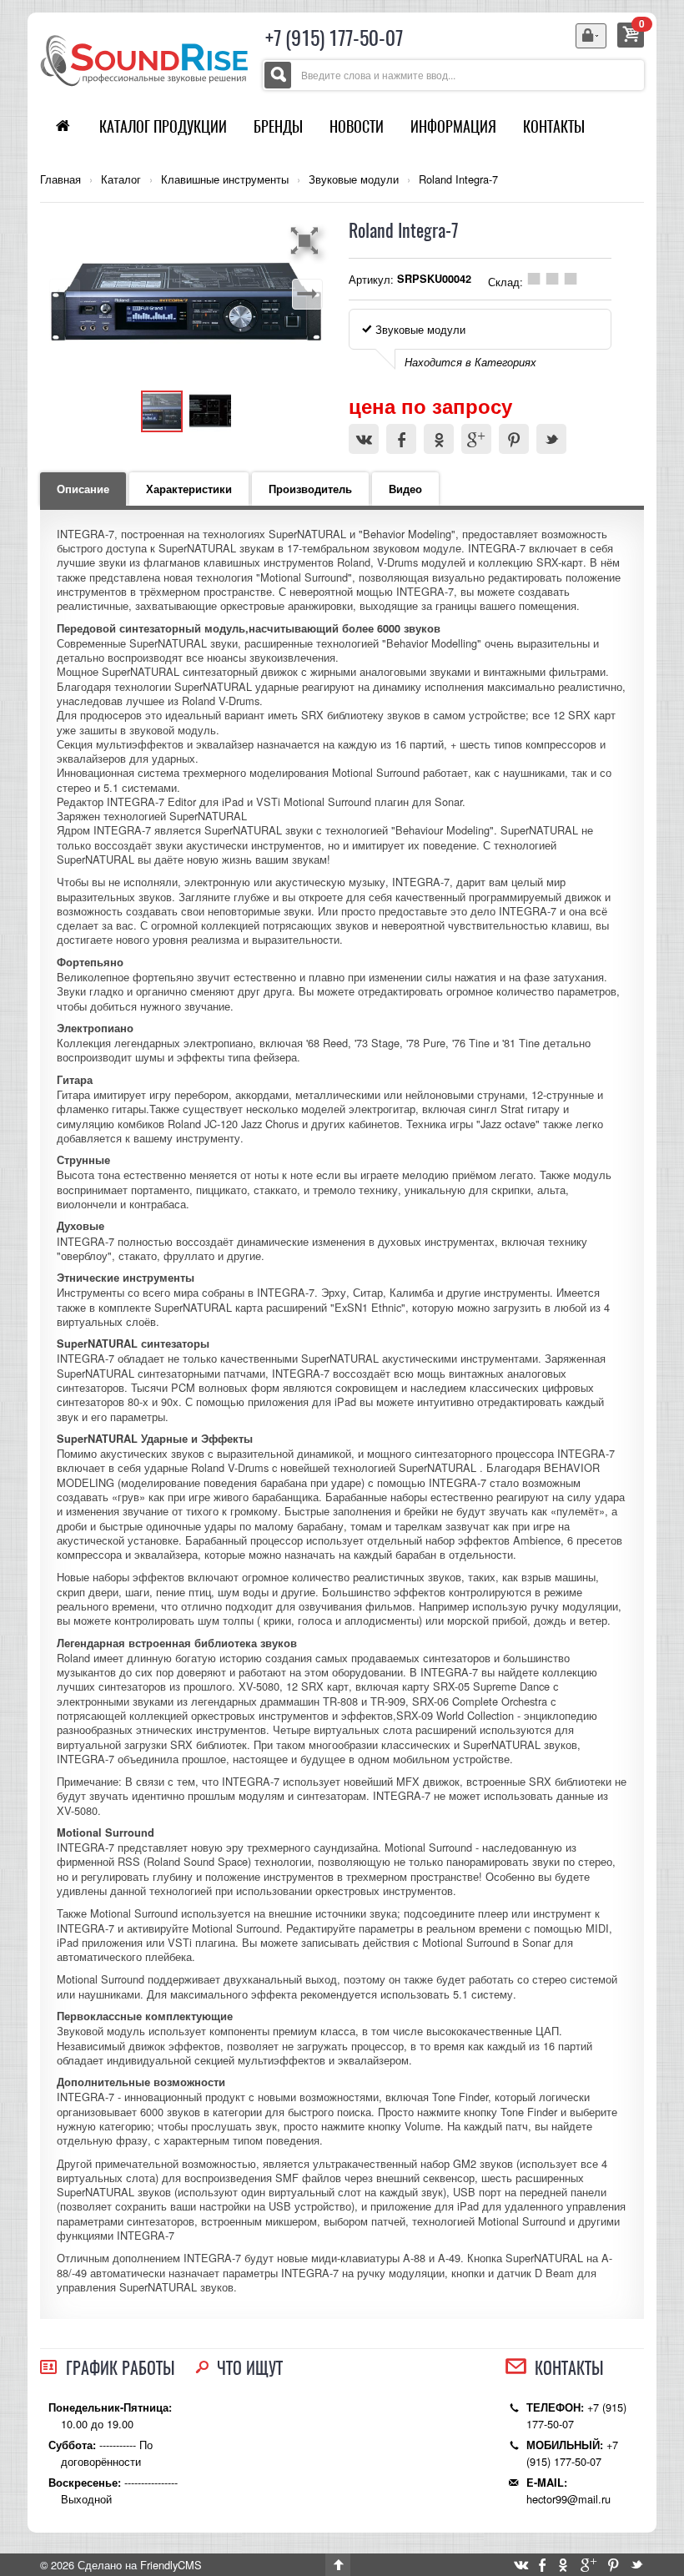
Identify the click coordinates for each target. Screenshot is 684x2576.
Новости (357, 126)
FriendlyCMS (171, 2565)
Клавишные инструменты (225, 179)
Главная (60, 179)
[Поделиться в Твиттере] (551, 439)
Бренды (278, 126)
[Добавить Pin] (514, 439)
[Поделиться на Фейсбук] (401, 439)
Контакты (554, 126)
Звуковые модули (354, 179)
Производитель (310, 489)
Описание (83, 489)
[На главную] (144, 59)
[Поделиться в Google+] (476, 439)
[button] (307, 240)
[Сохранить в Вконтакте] (364, 439)
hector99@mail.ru (568, 2499)
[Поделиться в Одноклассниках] (439, 439)
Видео (405, 489)
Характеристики (189, 489)
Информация (453, 126)
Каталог (121, 179)
